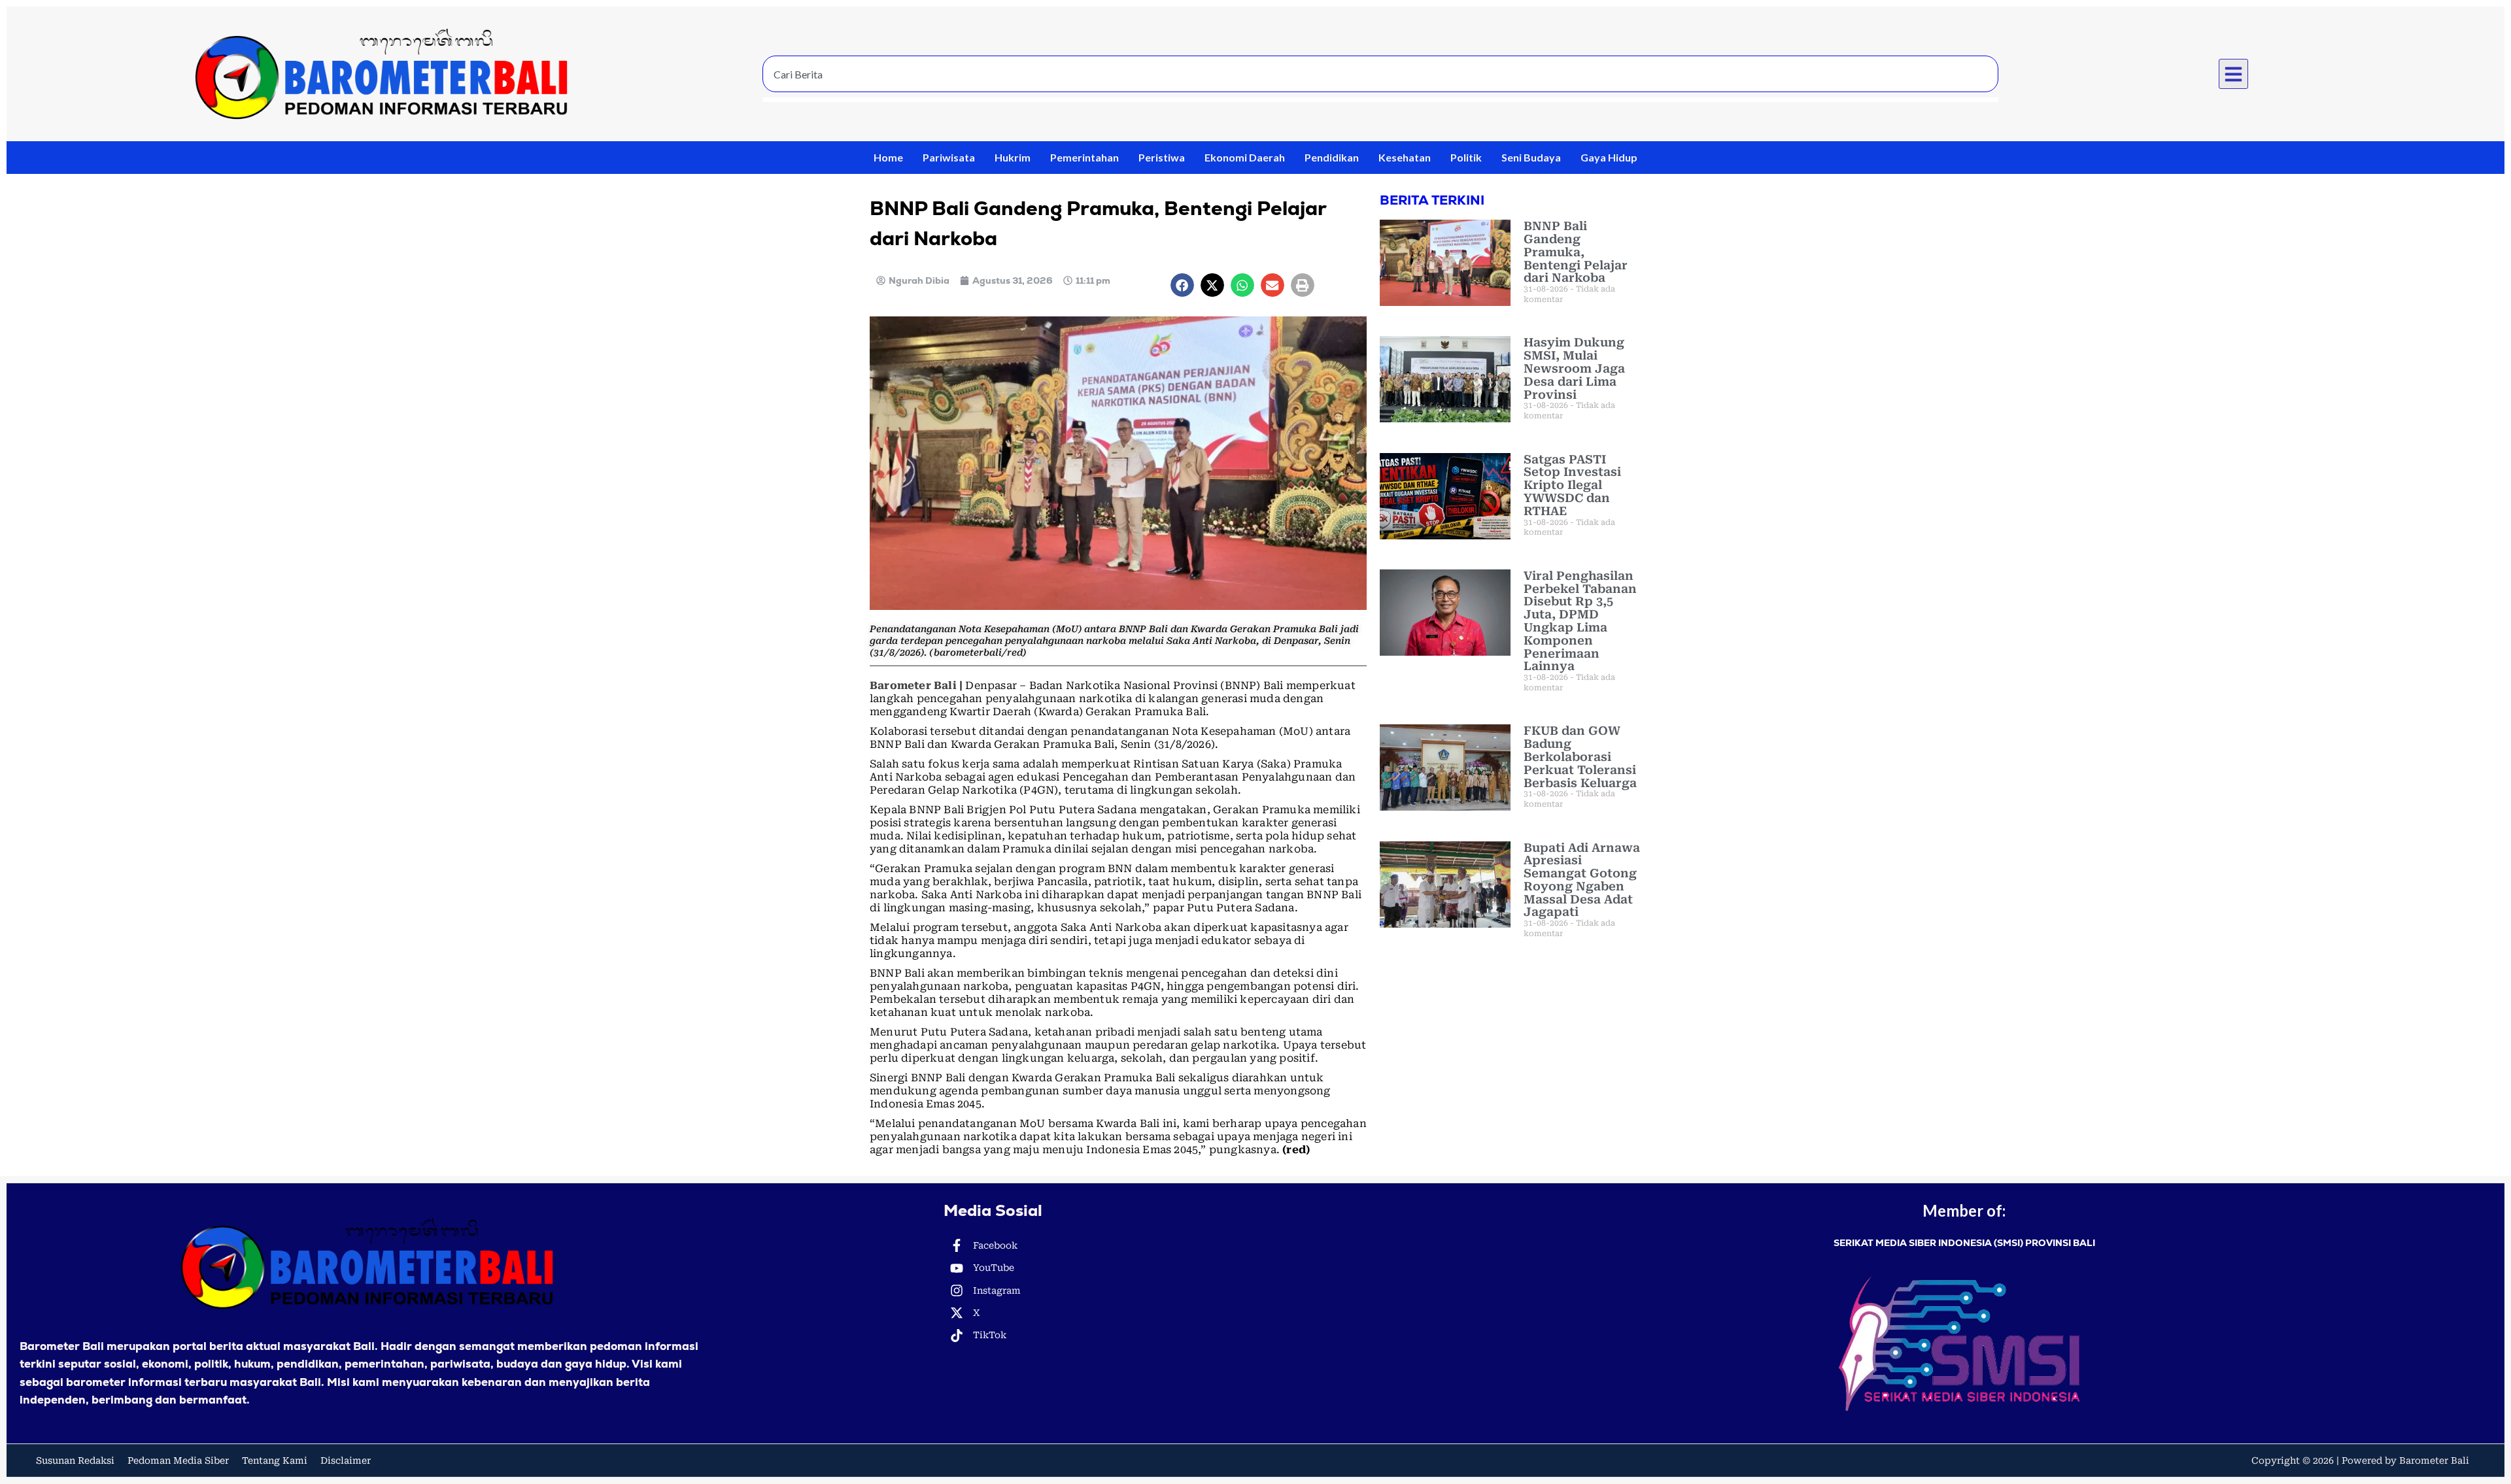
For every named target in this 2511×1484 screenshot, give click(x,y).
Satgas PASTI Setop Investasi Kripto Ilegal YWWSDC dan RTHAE (1572, 485)
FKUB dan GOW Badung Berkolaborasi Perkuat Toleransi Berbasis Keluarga (1580, 756)
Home (888, 157)
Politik (1466, 157)
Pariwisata (949, 157)
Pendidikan (1332, 157)
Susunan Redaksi (75, 1460)
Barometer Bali (913, 685)
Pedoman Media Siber (178, 1460)
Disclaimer (346, 1460)
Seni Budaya (1531, 157)
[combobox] (1380, 74)
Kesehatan (1405, 157)
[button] (2234, 74)
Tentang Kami (275, 1460)
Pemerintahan (1085, 157)
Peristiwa (1162, 157)
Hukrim (1013, 157)
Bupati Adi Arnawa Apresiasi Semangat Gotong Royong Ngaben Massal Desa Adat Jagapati (1582, 880)
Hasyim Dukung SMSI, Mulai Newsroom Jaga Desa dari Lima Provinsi (1574, 368)
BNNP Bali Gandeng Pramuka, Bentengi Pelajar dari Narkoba (1576, 252)
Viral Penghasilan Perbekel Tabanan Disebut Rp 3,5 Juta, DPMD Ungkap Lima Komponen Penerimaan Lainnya (1580, 621)
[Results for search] (1380, 100)
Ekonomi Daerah (1245, 157)
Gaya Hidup (1609, 157)
